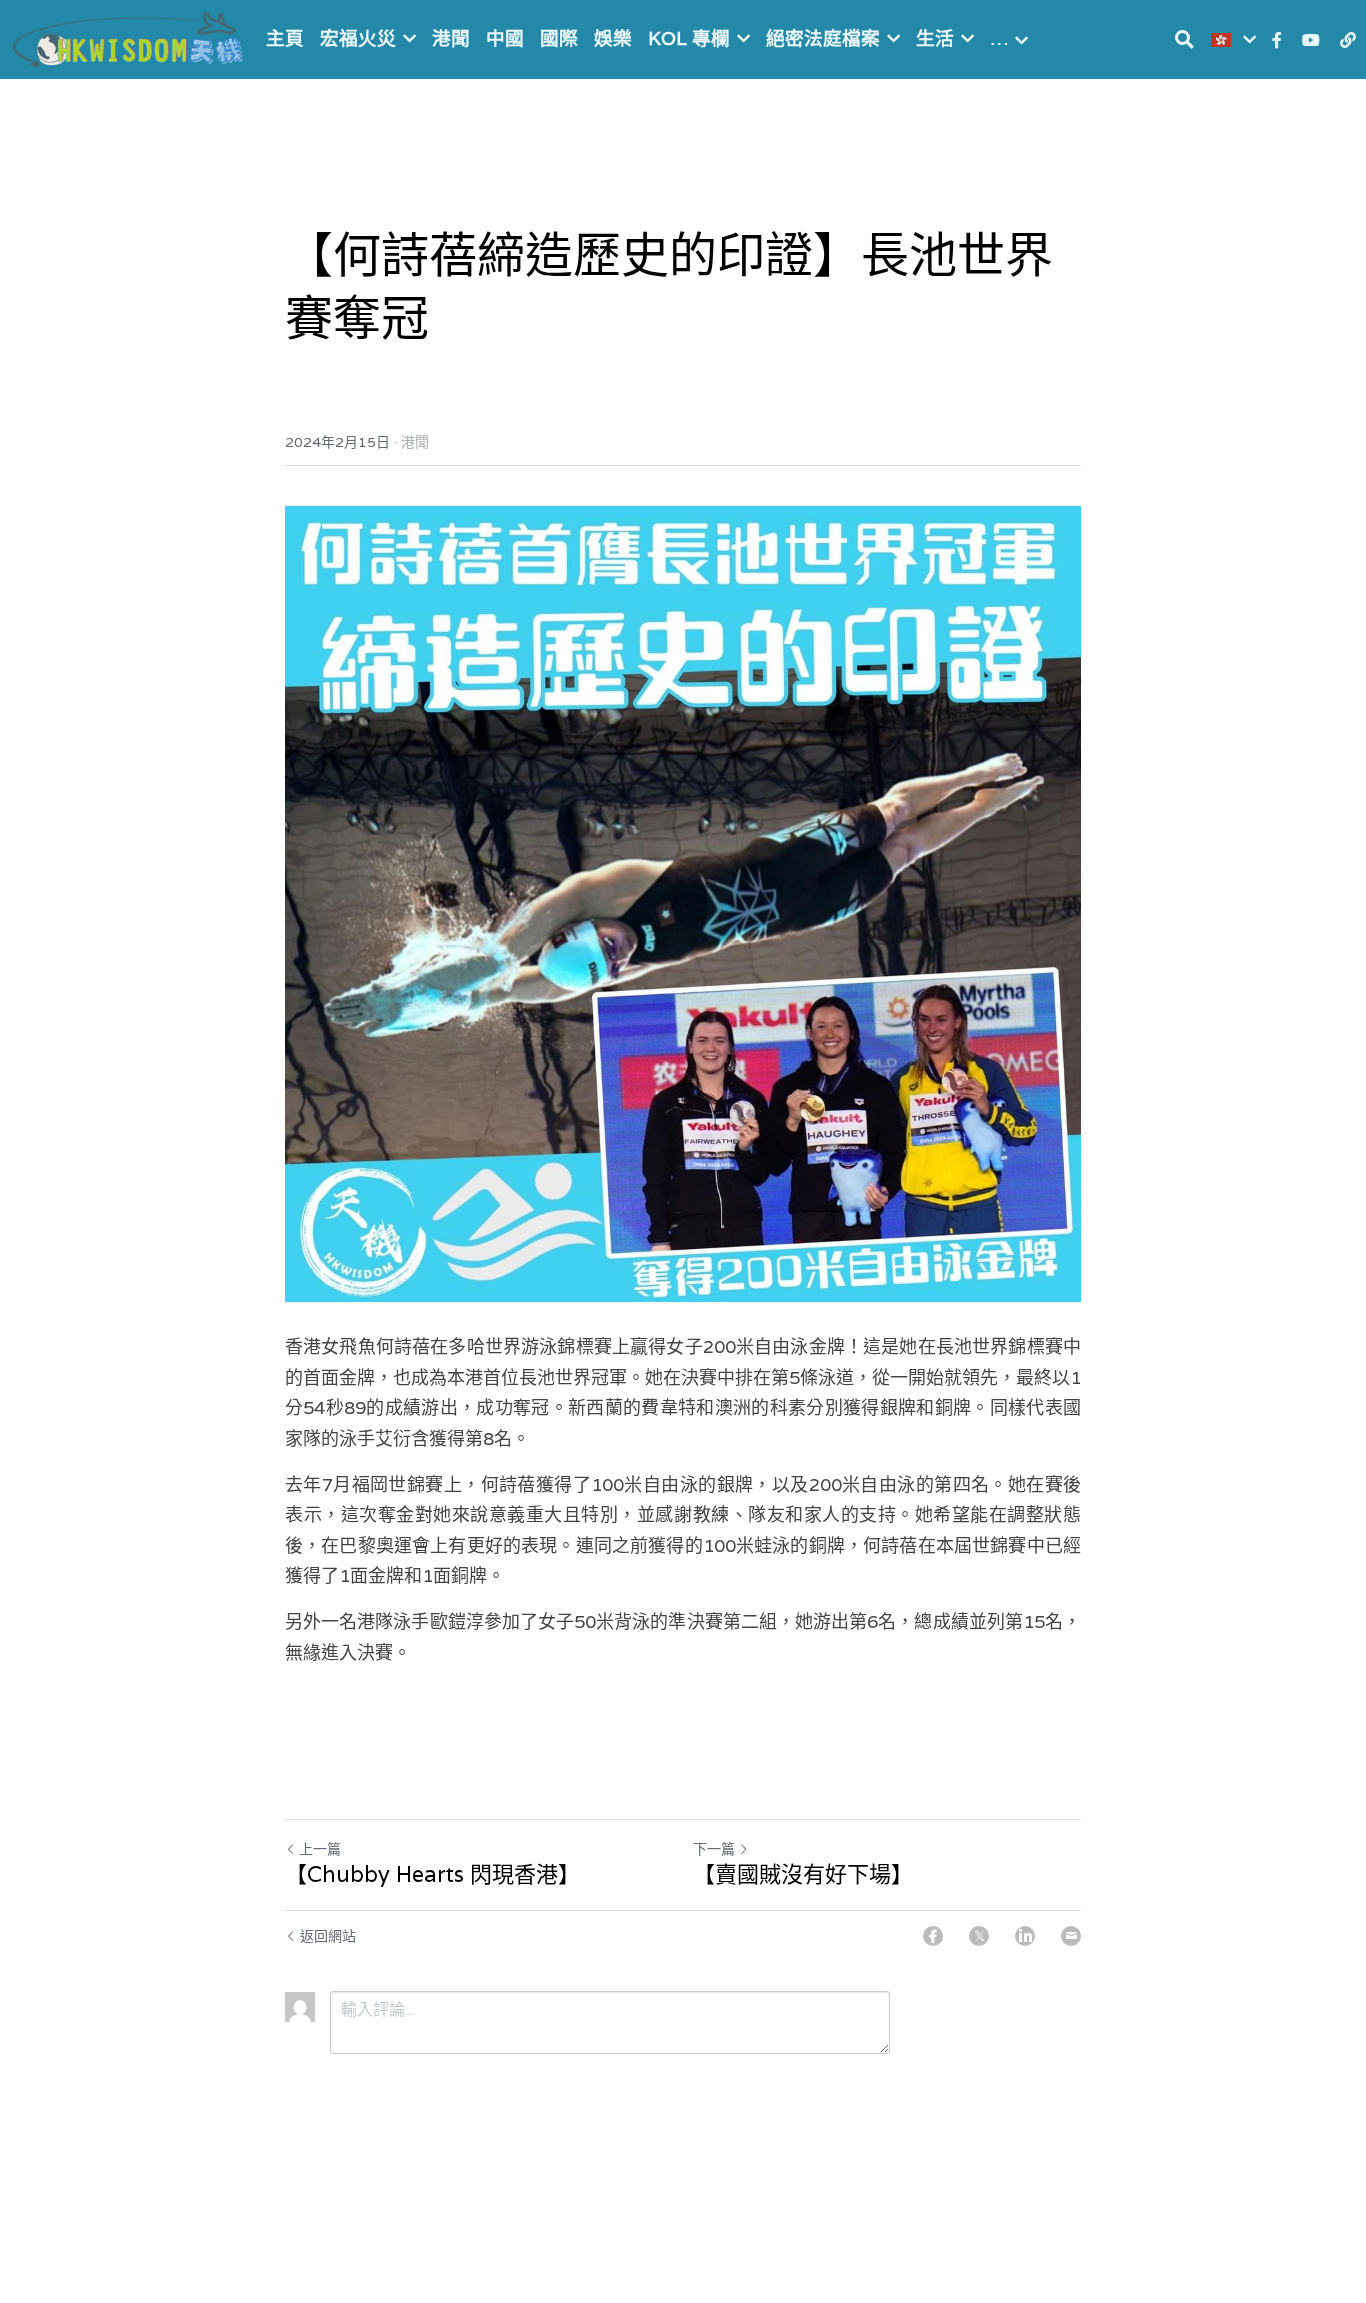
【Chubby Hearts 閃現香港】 (432, 1874)
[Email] (1071, 1936)
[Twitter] (979, 1936)
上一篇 (320, 1849)
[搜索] (1184, 39)
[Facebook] (933, 1936)
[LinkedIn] (1025, 1936)
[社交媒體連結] (1277, 40)
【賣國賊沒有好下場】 (803, 1874)
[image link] (130, 37)
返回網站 (328, 1936)
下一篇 (714, 1849)
